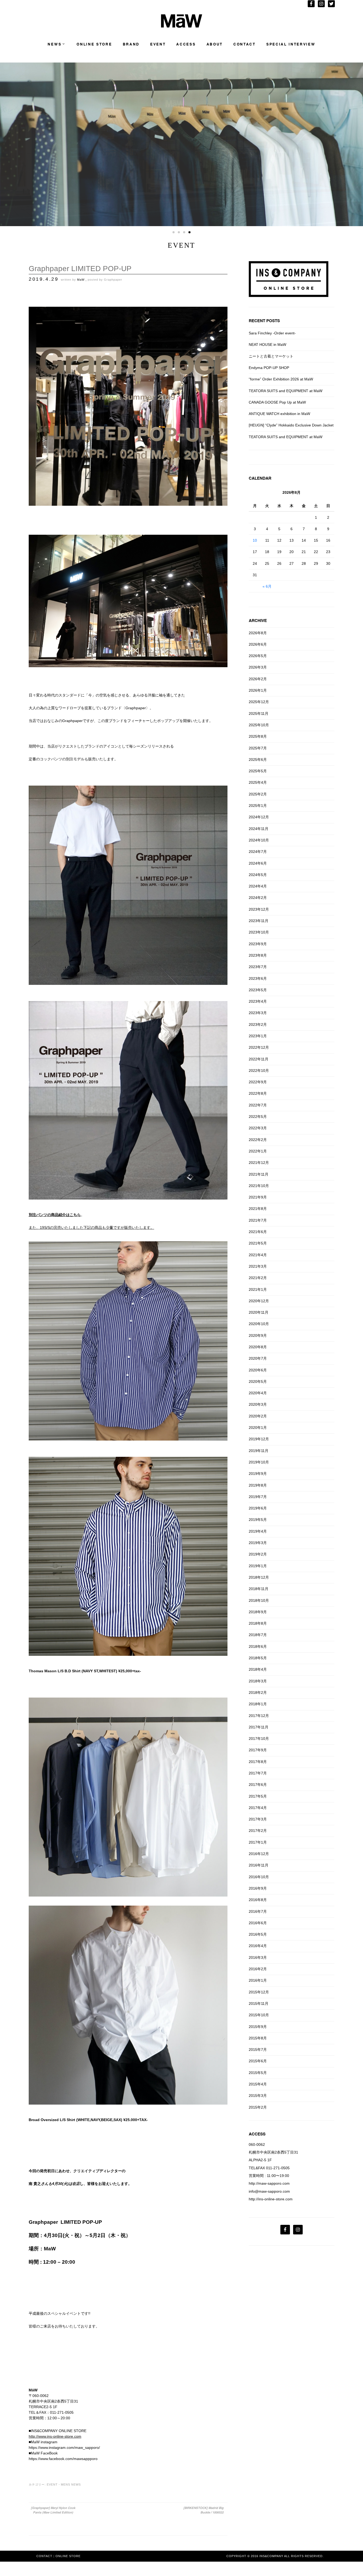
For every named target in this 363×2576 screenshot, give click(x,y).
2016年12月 (259, 1854)
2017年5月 (258, 1796)
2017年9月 (258, 1750)
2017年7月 (258, 1773)
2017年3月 (258, 1819)
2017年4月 (258, 1808)
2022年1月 (258, 1151)
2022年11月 (259, 1059)
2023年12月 (259, 909)
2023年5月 (258, 990)
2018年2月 (258, 1693)
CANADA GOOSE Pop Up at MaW (277, 402)
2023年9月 (258, 944)
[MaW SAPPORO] (182, 26)
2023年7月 (258, 967)
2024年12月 (259, 817)
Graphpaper (113, 280)
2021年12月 (259, 1163)
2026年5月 (258, 656)
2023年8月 (258, 955)
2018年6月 (258, 1646)
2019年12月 (259, 1439)
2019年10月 (259, 1462)
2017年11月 (259, 1727)
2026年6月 (258, 644)
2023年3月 (258, 1013)
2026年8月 (258, 633)
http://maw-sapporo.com (269, 2183)
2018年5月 (258, 1658)
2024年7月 (258, 852)
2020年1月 (258, 1428)
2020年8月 (258, 1347)
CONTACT (244, 44)
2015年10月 (259, 2015)
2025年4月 (258, 782)
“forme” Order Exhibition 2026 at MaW (281, 379)
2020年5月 (258, 1382)
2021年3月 (258, 1266)
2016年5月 (258, 1934)
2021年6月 (258, 1232)
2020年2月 (258, 1416)
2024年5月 (258, 875)
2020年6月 (258, 1370)
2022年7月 (258, 1105)
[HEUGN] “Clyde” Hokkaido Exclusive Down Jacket (291, 425)
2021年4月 (258, 1255)
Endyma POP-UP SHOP (269, 368)
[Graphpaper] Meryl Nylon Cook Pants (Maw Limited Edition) (53, 2510)
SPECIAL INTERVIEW (291, 44)
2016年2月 (258, 1969)
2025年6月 (258, 760)
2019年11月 (259, 1451)
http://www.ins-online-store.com (55, 2436)
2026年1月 (258, 690)
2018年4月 (258, 1669)
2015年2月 (258, 2107)
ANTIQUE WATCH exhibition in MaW (279, 414)
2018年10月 (259, 1600)
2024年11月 (259, 829)
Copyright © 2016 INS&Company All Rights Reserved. (275, 2556)
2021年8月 (258, 1209)
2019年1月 (258, 1566)
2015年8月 (258, 2038)
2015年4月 (258, 2084)
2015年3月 (258, 2096)
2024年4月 (258, 886)
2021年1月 (258, 1289)
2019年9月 (258, 1474)
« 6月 (267, 586)
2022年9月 (258, 1082)
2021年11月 (259, 1174)
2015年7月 (258, 2050)
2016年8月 (258, 1900)
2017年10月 (259, 1739)
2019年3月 (258, 1543)
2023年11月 (259, 921)
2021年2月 (258, 1278)
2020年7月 (258, 1358)
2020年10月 (259, 1324)
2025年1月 (258, 806)
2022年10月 (259, 1071)
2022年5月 (258, 1117)
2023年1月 (258, 1036)
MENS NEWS (71, 2484)
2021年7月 (258, 1220)
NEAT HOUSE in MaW (267, 345)
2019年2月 (258, 1554)
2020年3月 (258, 1404)
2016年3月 (258, 1957)
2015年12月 (259, 1992)
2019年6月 (258, 1508)
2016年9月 (258, 1888)
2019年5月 (258, 1520)
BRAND (131, 44)
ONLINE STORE (94, 44)
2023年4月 (258, 1001)
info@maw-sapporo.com (269, 2191)
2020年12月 (259, 1301)
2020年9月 (258, 1335)
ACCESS (186, 44)
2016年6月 (258, 1923)
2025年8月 (258, 736)
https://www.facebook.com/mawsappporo (63, 2459)
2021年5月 (258, 1243)
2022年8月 (258, 1093)
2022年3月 (258, 1128)
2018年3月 (258, 1681)
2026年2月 (258, 679)
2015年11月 (259, 2003)
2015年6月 (258, 2061)
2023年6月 (258, 978)
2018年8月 (258, 1623)
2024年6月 (258, 863)
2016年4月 (258, 1946)
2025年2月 (258, 794)
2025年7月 (258, 748)
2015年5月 (258, 2073)
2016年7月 (258, 1911)
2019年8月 (258, 1485)
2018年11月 (259, 1589)
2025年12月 (259, 702)
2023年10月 (259, 932)
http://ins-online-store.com (271, 2199)
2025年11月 (259, 714)
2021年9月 (258, 1197)
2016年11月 (259, 1865)
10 (255, 540)
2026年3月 (258, 667)
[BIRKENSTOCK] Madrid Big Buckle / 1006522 (203, 2510)
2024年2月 (258, 898)
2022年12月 (259, 1047)
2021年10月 (259, 1186)
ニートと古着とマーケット (271, 356)
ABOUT (215, 44)
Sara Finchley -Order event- (272, 333)
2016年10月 (259, 1877)
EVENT (158, 44)
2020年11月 (259, 1312)
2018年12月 (259, 1577)
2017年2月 (258, 1831)
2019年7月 (258, 1497)
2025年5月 (258, 771)
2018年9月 (258, 1612)
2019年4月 (258, 1531)
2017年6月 (258, 1785)
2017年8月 (258, 1762)
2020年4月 (258, 1393)
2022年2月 (258, 1140)
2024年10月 (259, 840)
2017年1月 (258, 1842)
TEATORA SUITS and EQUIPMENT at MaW (286, 391)
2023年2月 (258, 1024)
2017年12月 (259, 1716)
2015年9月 (258, 2027)
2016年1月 (258, 1980)
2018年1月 (258, 1704)
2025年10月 (259, 725)
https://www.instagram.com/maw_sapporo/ (64, 2448)
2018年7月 (258, 1635)
